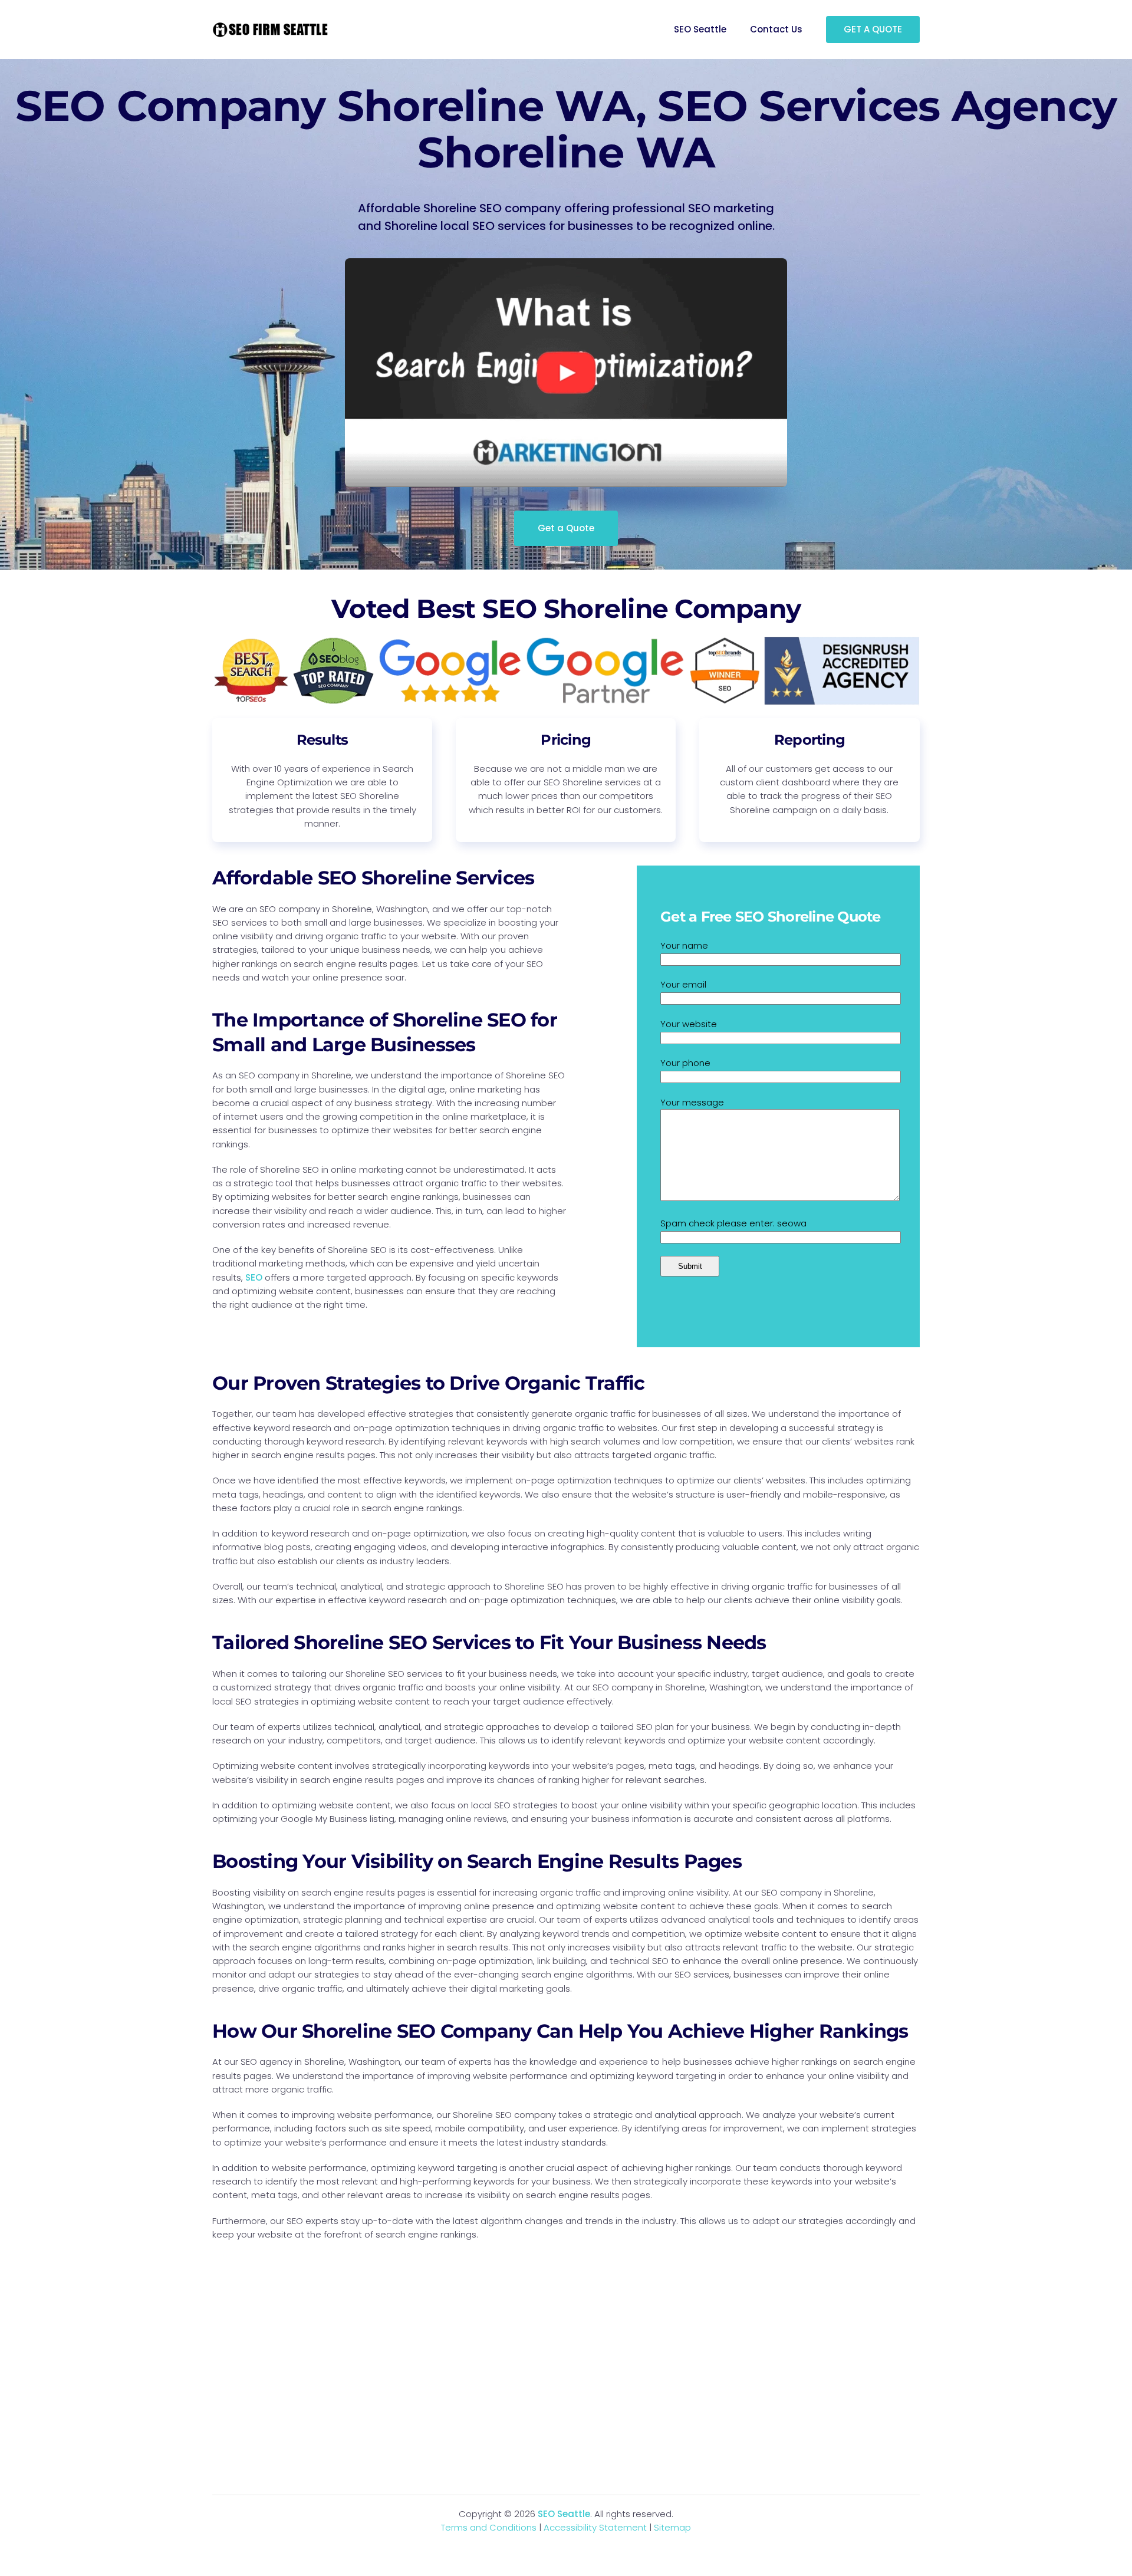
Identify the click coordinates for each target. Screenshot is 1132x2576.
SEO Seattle (700, 29)
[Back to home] (271, 29)
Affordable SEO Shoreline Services (373, 878)
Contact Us (776, 29)
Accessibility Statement (595, 2527)
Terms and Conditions (489, 2527)
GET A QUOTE (873, 29)
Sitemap (672, 2527)
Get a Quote (566, 528)
